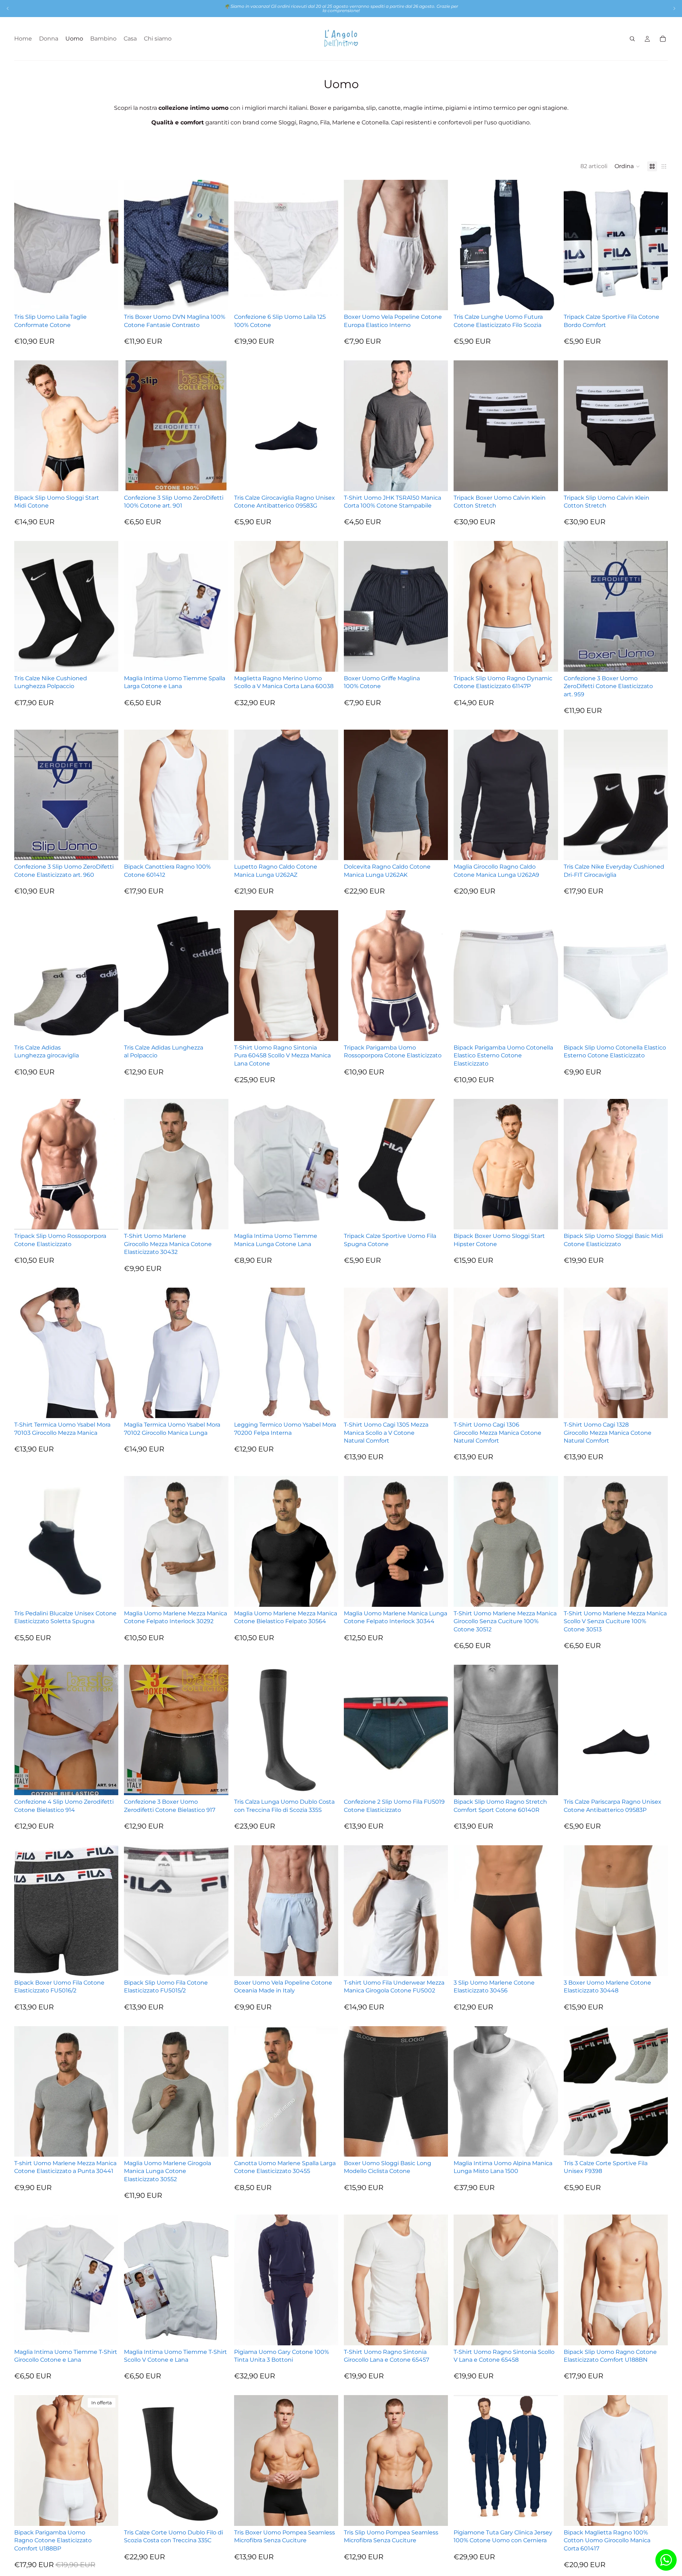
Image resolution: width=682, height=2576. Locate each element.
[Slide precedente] (8, 9)
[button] (627, 166)
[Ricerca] (632, 39)
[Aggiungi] (327, 1030)
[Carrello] (663, 39)
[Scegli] (108, 299)
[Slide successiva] (674, 9)
